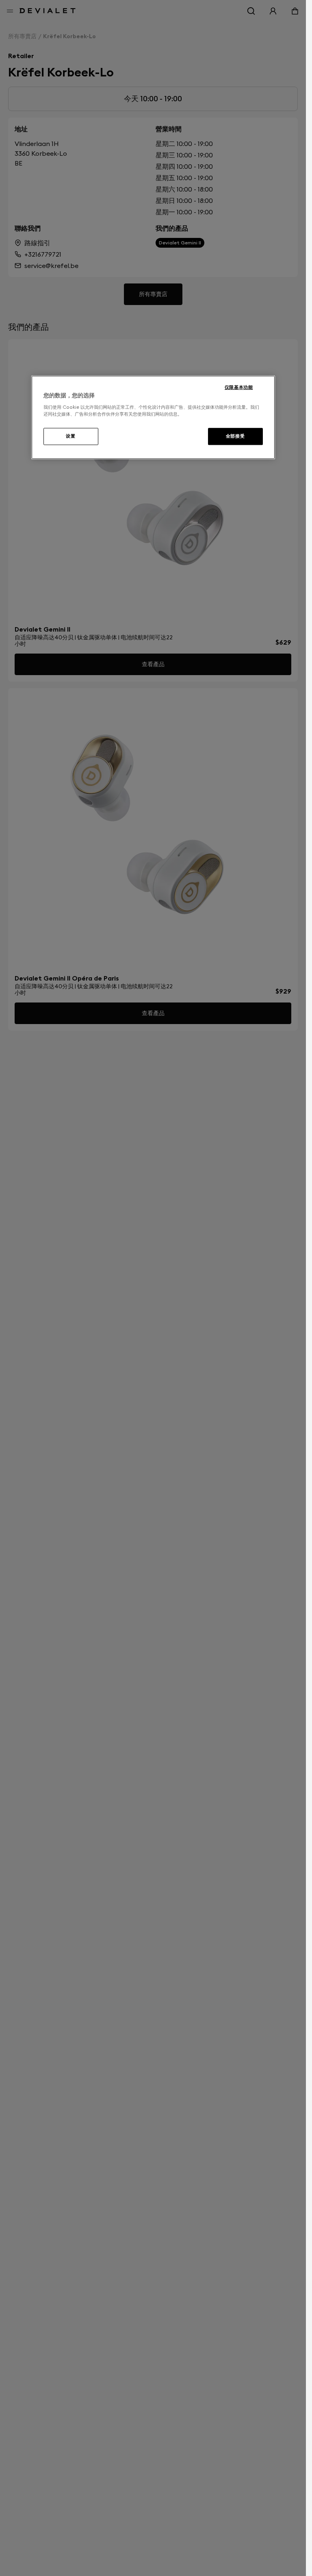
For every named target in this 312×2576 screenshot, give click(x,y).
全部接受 (235, 436)
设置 (70, 436)
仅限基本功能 (239, 387)
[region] (153, 417)
